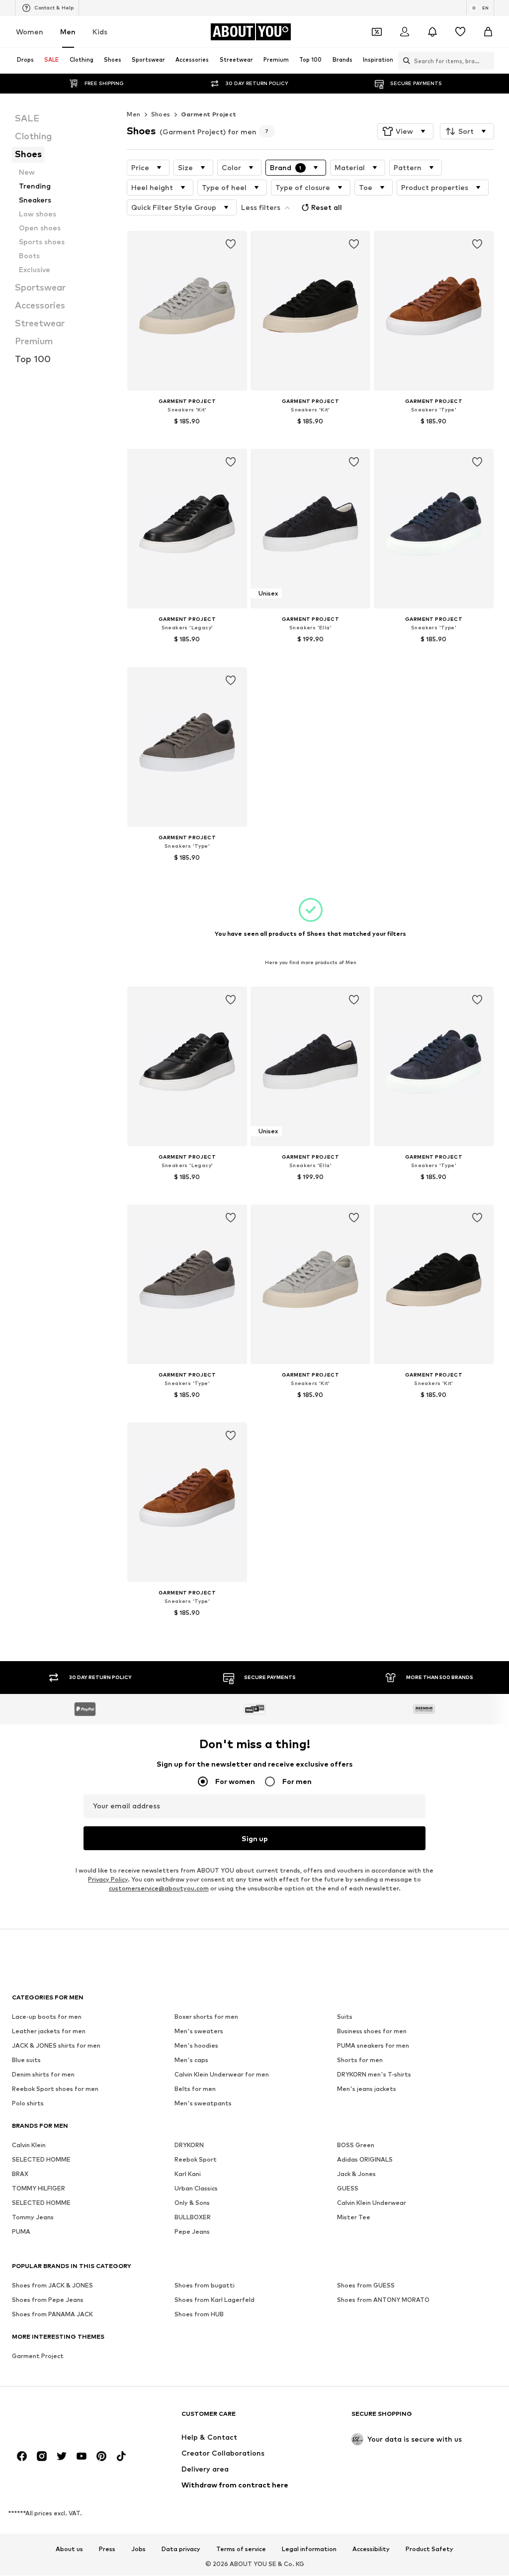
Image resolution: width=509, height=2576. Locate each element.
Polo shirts (28, 2104)
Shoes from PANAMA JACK (52, 2315)
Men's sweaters (199, 2031)
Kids (100, 32)
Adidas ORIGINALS (365, 2160)
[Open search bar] (404, 61)
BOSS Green (356, 2145)
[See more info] (187, 435)
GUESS (348, 2189)
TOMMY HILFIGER (39, 2189)
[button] (405, 131)
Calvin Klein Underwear (372, 2203)
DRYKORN (189, 2145)
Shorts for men (360, 2060)
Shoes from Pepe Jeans (48, 2300)
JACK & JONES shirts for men (56, 2046)
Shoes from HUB (199, 2315)
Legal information (309, 2550)
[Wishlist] (460, 32)
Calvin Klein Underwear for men (222, 2075)
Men (68, 32)
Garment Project (209, 114)
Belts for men (195, 2089)
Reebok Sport (196, 2160)
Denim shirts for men (43, 2075)
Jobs (138, 2550)
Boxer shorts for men (206, 2017)
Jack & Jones (356, 2174)
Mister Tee (354, 2218)
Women (30, 32)
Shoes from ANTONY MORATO (383, 2300)
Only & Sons (192, 2203)
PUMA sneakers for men (373, 2046)
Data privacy (181, 2550)
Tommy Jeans (33, 2218)
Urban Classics (196, 2189)
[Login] (405, 32)
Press (107, 2550)
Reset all (327, 207)
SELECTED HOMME (41, 2160)
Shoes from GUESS (366, 2286)
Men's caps (191, 2060)
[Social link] (22, 2457)
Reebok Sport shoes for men (55, 2089)
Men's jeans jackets (367, 2089)
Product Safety (429, 2550)
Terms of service (241, 2550)
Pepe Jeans (192, 2232)
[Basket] (488, 32)
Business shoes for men (372, 2031)
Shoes (161, 114)
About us (69, 2550)
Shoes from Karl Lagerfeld (214, 2300)
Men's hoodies (196, 2046)
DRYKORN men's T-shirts (374, 2075)
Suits (345, 2017)
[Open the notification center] (432, 32)
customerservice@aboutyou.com (159, 1889)
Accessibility (371, 2550)
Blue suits (26, 2060)
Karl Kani (188, 2174)
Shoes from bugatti (205, 2286)
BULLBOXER (193, 2218)
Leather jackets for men (49, 2031)
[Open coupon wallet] (377, 32)
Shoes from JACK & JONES (52, 2286)
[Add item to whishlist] (231, 244)
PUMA (21, 2232)
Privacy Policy (108, 1880)
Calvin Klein (29, 2145)
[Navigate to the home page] (66, 2419)
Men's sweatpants (203, 2104)
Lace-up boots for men (47, 2017)
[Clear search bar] (487, 61)
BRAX (20, 2174)
